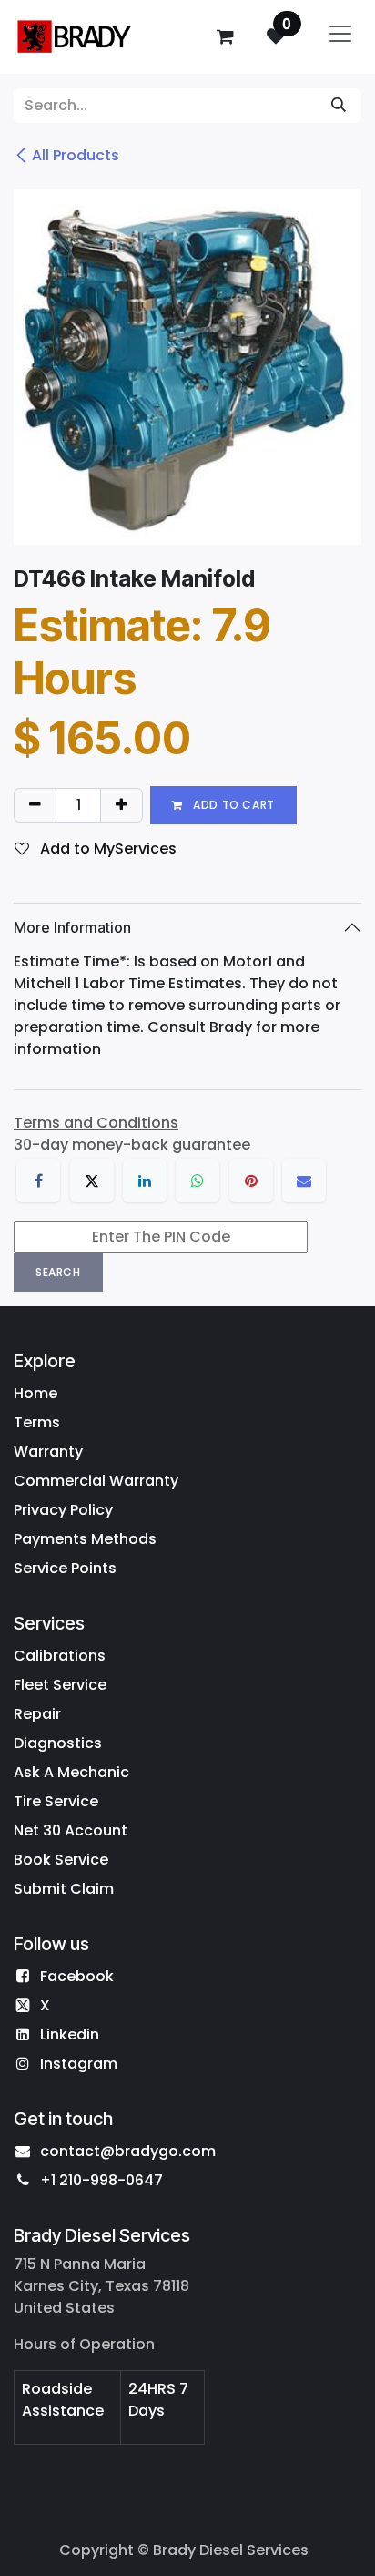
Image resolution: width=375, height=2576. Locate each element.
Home (35, 1393)
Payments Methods (85, 1539)
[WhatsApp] (198, 1181)
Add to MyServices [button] (106, 848)
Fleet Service (60, 1685)
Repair (37, 1714)
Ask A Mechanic (71, 1772)
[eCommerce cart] (225, 36)
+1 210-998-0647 (101, 2180)
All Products (76, 155)
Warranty (48, 1452)
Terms (37, 1422)
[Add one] (122, 805)
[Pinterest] (251, 1181)
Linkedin (70, 2034)
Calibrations (60, 1656)
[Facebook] (38, 1181)
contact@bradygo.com (128, 2151)
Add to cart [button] (233, 805)
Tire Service (56, 1801)
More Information (72, 927)
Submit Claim (64, 1889)
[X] (92, 1181)
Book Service (61, 1860)
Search (58, 1272)
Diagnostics (58, 1743)
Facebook (77, 1976)
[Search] (339, 106)
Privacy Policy (63, 1510)
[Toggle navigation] (340, 37)
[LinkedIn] (145, 1181)
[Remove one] (35, 805)
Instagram (79, 2064)
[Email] (304, 1181)
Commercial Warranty (96, 1481)
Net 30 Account (71, 1830)
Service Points (65, 1568)
